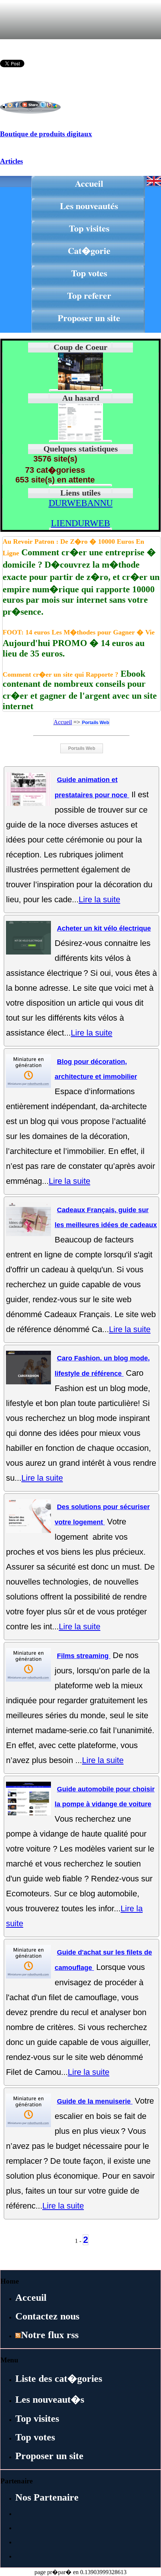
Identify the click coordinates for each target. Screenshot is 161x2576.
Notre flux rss (50, 2335)
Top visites (89, 228)
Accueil (89, 183)
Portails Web (95, 723)
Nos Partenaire (47, 2497)
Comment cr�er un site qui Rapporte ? (60, 674)
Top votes (89, 273)
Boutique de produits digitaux (46, 134)
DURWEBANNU (81, 503)
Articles (11, 161)
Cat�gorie (89, 250)
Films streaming (84, 1656)
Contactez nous (47, 2316)
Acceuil (31, 2298)
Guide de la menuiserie (95, 2101)
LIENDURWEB (80, 523)
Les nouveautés (89, 206)
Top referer (89, 295)
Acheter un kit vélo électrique (104, 928)
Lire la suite (99, 899)
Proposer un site (89, 318)
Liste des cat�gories (59, 2379)
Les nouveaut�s (50, 2400)
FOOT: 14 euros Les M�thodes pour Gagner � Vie (79, 632)
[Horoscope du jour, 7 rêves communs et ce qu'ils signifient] (80, 439)
